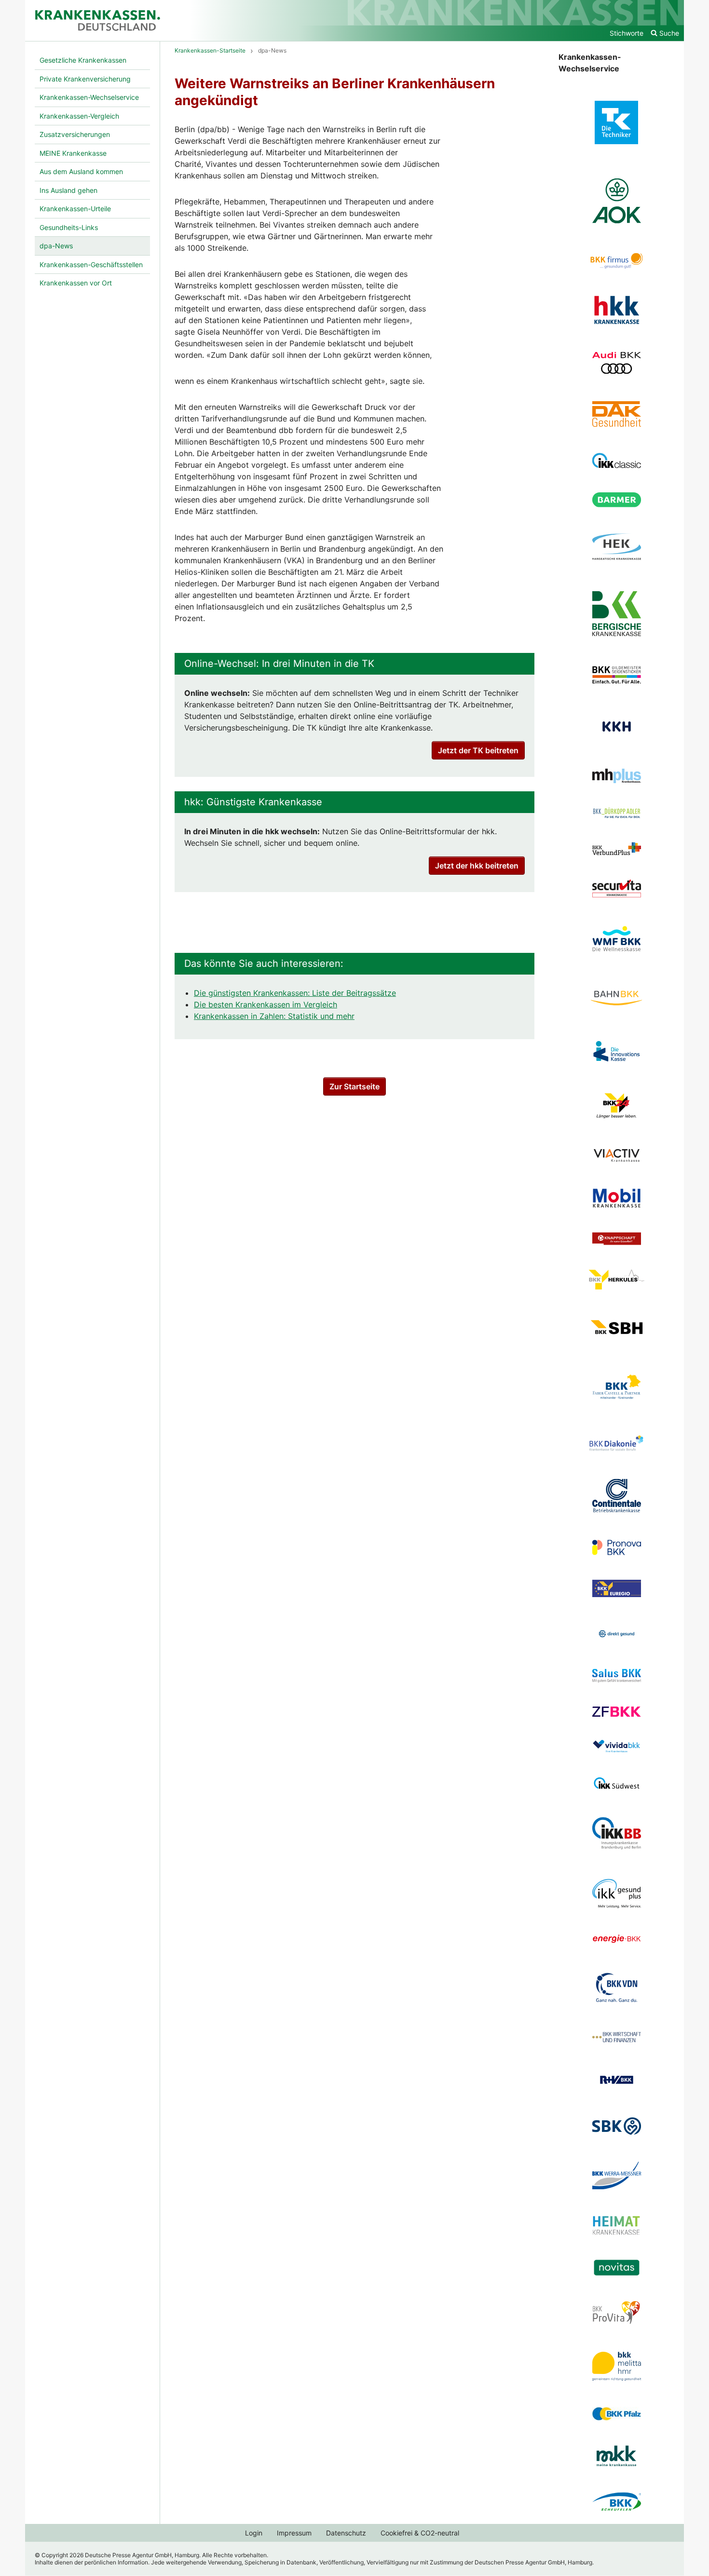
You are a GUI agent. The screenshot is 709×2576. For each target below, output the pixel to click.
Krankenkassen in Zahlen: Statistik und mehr (274, 1016)
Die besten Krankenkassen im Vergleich (266, 1004)
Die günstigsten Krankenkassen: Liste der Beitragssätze (295, 993)
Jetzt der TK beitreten (478, 750)
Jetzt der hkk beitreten (477, 866)
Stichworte (627, 33)
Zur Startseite (354, 1086)
